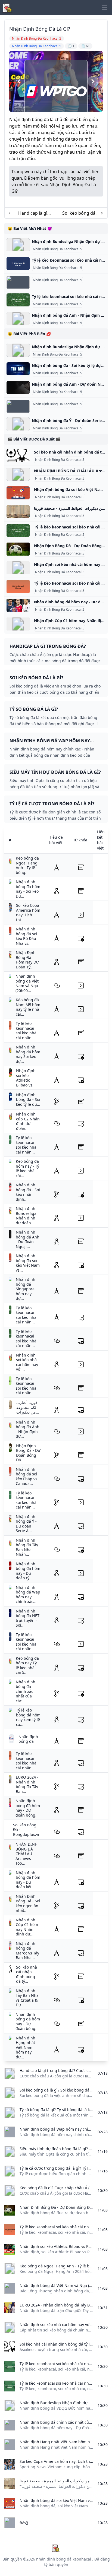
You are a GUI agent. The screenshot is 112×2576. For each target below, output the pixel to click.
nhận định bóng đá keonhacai (64, 2559)
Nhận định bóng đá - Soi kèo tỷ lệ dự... (28, 1100)
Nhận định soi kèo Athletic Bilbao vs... (26, 1078)
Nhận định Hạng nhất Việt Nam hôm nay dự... (26, 2047)
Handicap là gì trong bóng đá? (33, 213)
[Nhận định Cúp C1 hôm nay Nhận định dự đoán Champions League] (18, 624)
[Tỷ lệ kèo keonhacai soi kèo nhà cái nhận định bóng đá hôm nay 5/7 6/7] (18, 300)
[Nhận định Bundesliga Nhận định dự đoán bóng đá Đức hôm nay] (18, 245)
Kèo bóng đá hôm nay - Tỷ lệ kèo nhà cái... (27, 1168)
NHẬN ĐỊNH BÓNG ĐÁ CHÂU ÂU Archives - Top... (27, 1854)
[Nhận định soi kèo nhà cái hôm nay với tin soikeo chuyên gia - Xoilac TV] (18, 568)
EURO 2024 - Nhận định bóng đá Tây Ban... (27, 1784)
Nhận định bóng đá (28, 1739)
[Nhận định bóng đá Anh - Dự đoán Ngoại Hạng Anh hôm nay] (18, 388)
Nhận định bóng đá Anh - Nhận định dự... (28, 1429)
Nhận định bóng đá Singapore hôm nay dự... (26, 1289)
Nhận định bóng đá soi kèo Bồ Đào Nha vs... (27, 936)
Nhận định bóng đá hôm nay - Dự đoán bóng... (28, 1808)
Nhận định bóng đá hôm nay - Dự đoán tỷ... (28, 1571)
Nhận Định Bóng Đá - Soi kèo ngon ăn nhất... (28, 1903)
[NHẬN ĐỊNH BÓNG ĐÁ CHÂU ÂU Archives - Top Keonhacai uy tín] (18, 474)
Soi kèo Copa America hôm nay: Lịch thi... (28, 912)
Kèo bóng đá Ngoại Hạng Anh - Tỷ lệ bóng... (27, 865)
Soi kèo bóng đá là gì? (79, 213)
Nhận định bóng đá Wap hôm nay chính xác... (28, 1595)
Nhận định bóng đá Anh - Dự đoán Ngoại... (28, 1239)
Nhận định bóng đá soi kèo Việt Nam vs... (28, 1263)
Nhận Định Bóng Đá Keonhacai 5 (57, 249)
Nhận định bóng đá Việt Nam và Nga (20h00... (27, 983)
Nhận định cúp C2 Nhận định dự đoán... (28, 1121)
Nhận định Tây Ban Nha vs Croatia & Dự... (27, 1998)
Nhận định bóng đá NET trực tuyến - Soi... (28, 1618)
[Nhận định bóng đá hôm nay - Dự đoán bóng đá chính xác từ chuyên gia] (18, 605)
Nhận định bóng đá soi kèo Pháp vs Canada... (27, 1476)
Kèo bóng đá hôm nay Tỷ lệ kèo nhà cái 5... (27, 1665)
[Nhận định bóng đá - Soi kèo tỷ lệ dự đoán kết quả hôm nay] (18, 369)
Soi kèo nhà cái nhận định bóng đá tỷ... (27, 1974)
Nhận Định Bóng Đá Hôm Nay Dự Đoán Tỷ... (27, 960)
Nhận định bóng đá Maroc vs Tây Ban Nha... (27, 1951)
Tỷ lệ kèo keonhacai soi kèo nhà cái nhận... (26, 1031)
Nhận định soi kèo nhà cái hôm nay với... (27, 1362)
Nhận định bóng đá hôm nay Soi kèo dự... (28, 1054)
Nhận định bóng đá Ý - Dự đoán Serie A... (26, 1524)
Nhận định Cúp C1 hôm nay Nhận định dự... (27, 1927)
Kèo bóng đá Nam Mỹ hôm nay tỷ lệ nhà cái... (28, 1007)
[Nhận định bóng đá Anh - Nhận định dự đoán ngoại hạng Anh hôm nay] (18, 319)
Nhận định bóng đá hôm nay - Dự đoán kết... (28, 1880)
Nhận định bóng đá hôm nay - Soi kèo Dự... (28, 889)
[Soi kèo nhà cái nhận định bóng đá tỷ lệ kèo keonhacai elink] (18, 455)
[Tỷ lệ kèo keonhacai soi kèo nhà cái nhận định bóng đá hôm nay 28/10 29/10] (18, 587)
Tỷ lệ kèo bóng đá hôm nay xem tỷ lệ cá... (28, 1717)
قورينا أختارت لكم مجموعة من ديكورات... (28, 1407)
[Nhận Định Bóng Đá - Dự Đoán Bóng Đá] (18, 549)
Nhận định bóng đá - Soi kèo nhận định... (28, 1192)
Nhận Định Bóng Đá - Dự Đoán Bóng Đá (28, 1453)
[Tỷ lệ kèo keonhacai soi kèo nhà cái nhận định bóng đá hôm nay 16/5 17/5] (18, 264)
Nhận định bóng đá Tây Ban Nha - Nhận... (27, 1547)
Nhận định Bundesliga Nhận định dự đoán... (26, 1216)
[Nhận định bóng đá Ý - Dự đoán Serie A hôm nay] (18, 424)
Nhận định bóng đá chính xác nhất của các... (26, 1691)
